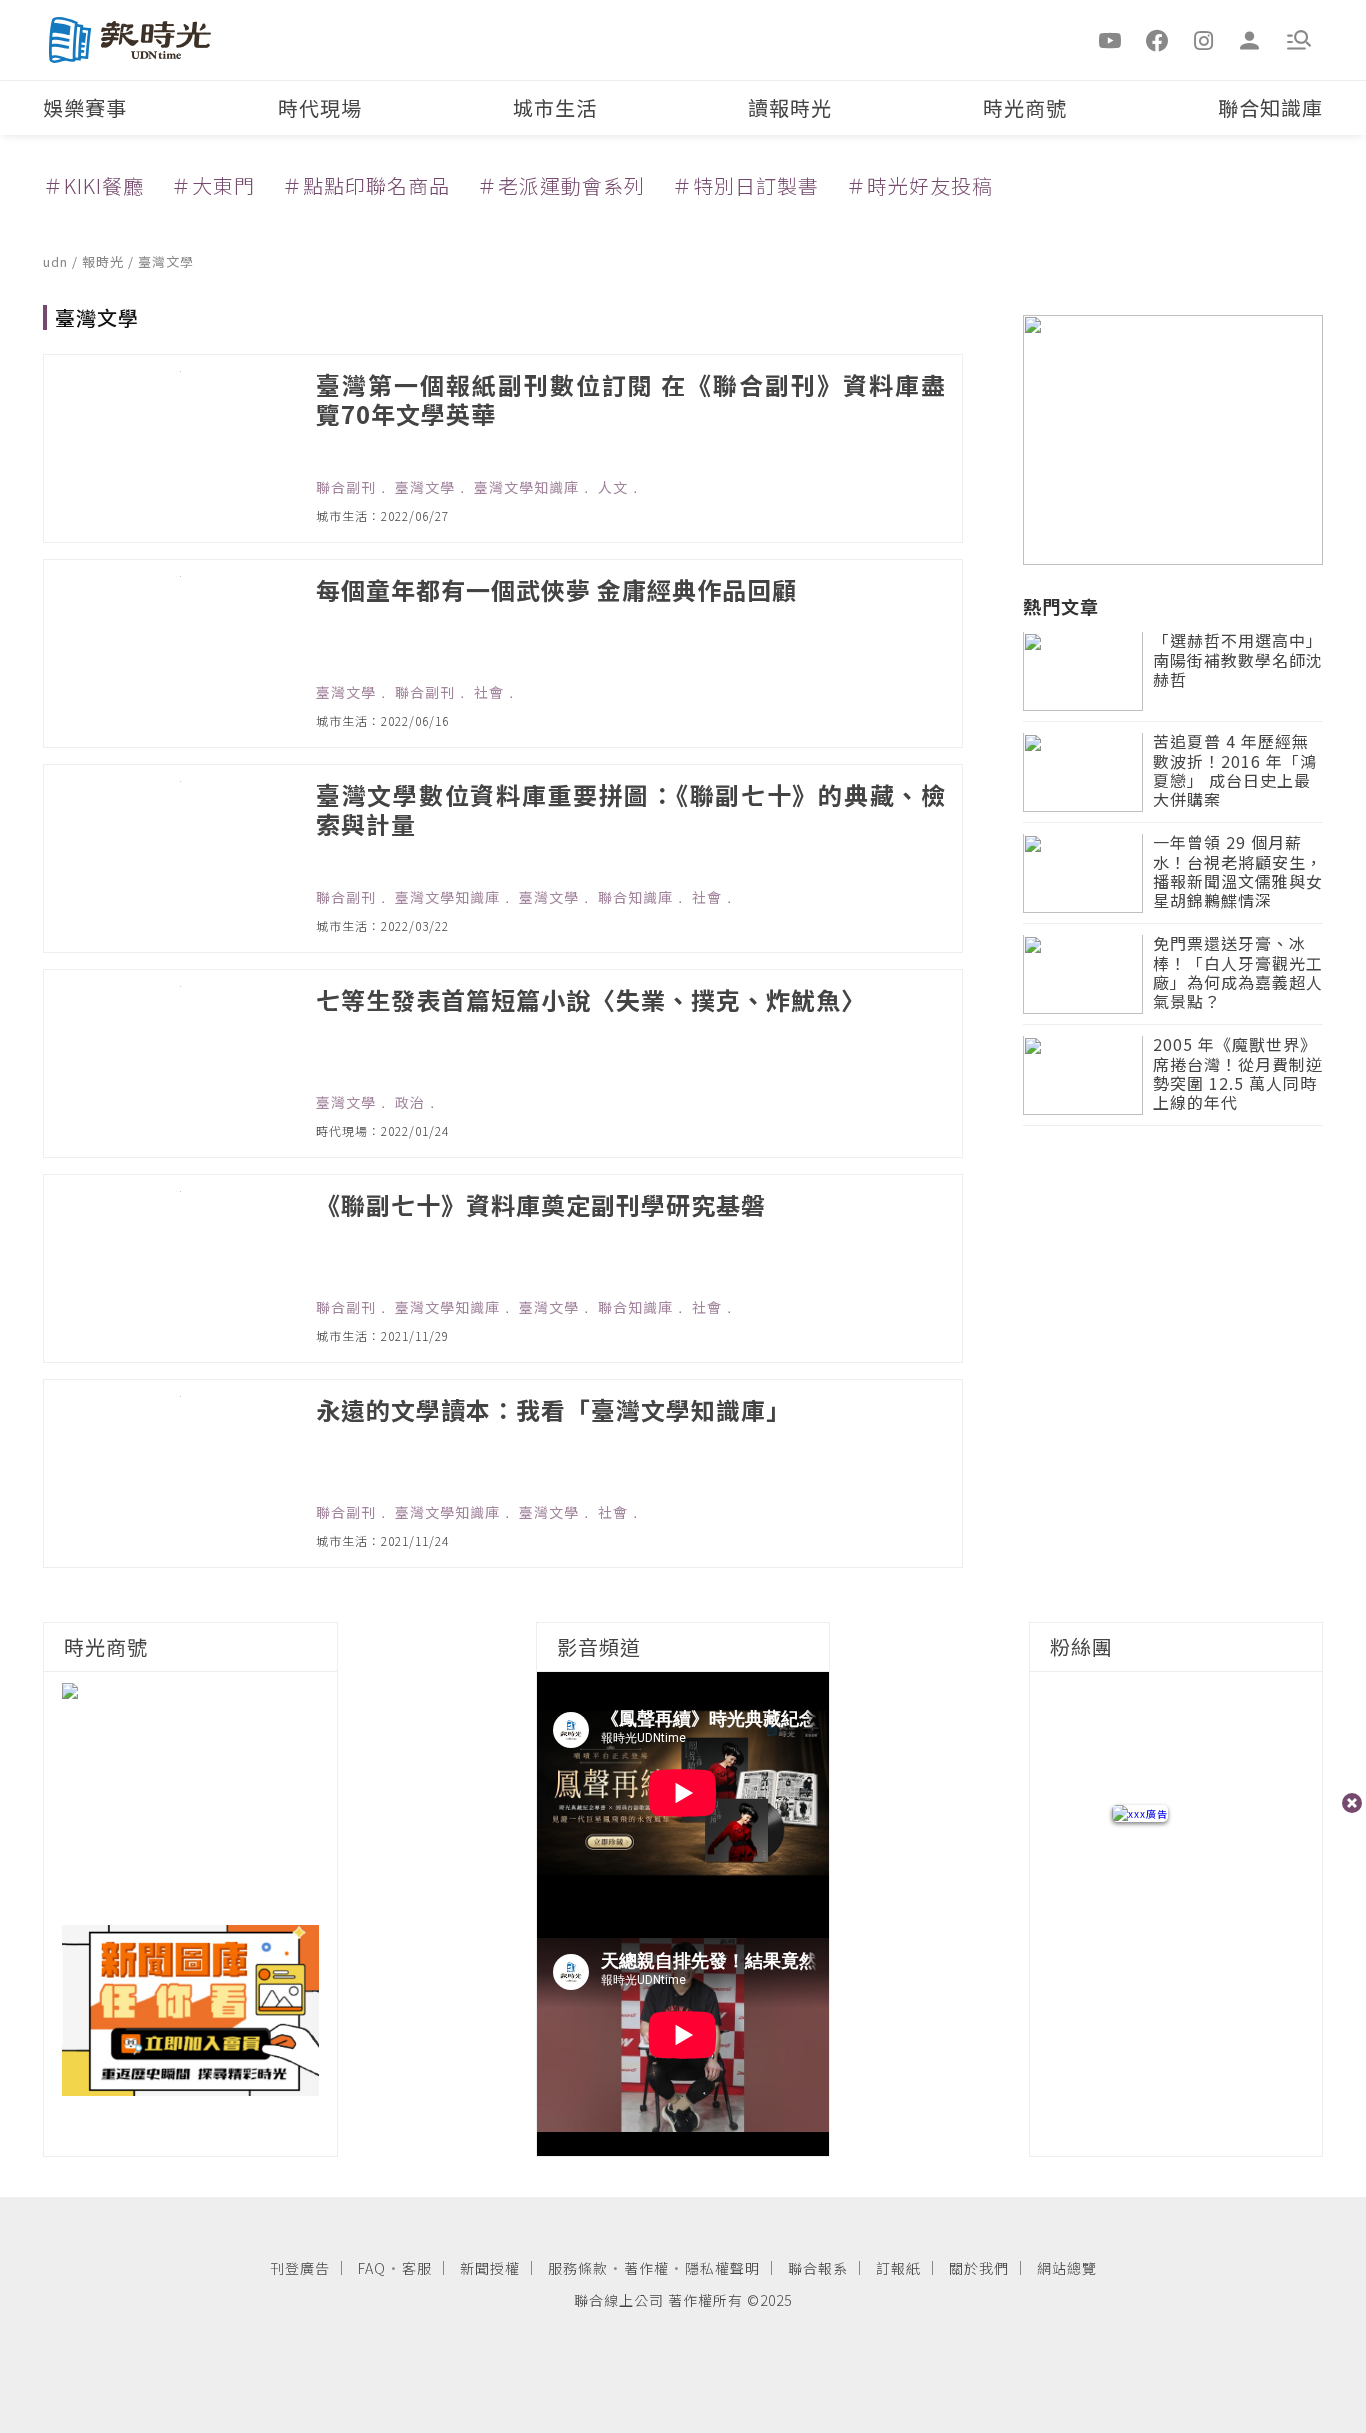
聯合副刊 (346, 487)
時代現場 (320, 107)
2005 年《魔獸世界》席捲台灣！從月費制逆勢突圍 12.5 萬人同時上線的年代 (1238, 1075)
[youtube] (1111, 39)
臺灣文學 (166, 261)
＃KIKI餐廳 (93, 185)
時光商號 (1025, 107)
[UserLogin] (1250, 39)
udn (57, 261)
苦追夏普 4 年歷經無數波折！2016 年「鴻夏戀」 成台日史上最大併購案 (1235, 772)
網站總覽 (1067, 2268)
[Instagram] (1204, 39)
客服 (417, 2268)
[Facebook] (1157, 39)
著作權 (646, 2268)
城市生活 (555, 107)
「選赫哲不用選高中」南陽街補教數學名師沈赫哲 (1238, 661)
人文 (613, 487)
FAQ (372, 2268)
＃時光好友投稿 (919, 185)
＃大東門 (213, 185)
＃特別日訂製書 (745, 185)
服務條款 (578, 2268)
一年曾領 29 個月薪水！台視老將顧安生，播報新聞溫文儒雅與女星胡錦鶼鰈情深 (1238, 873)
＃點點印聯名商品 (366, 185)
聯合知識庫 (1270, 107)
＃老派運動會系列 (561, 185)
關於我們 (979, 2268)
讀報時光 (790, 107)
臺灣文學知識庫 (526, 487)
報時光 (105, 261)
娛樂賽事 (85, 107)
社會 (489, 692)
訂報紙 (898, 2268)
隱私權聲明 (722, 2268)
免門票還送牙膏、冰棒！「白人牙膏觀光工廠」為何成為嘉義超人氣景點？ (1238, 974)
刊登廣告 (300, 2268)
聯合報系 (818, 2268)
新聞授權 (490, 2268)
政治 (410, 1102)
